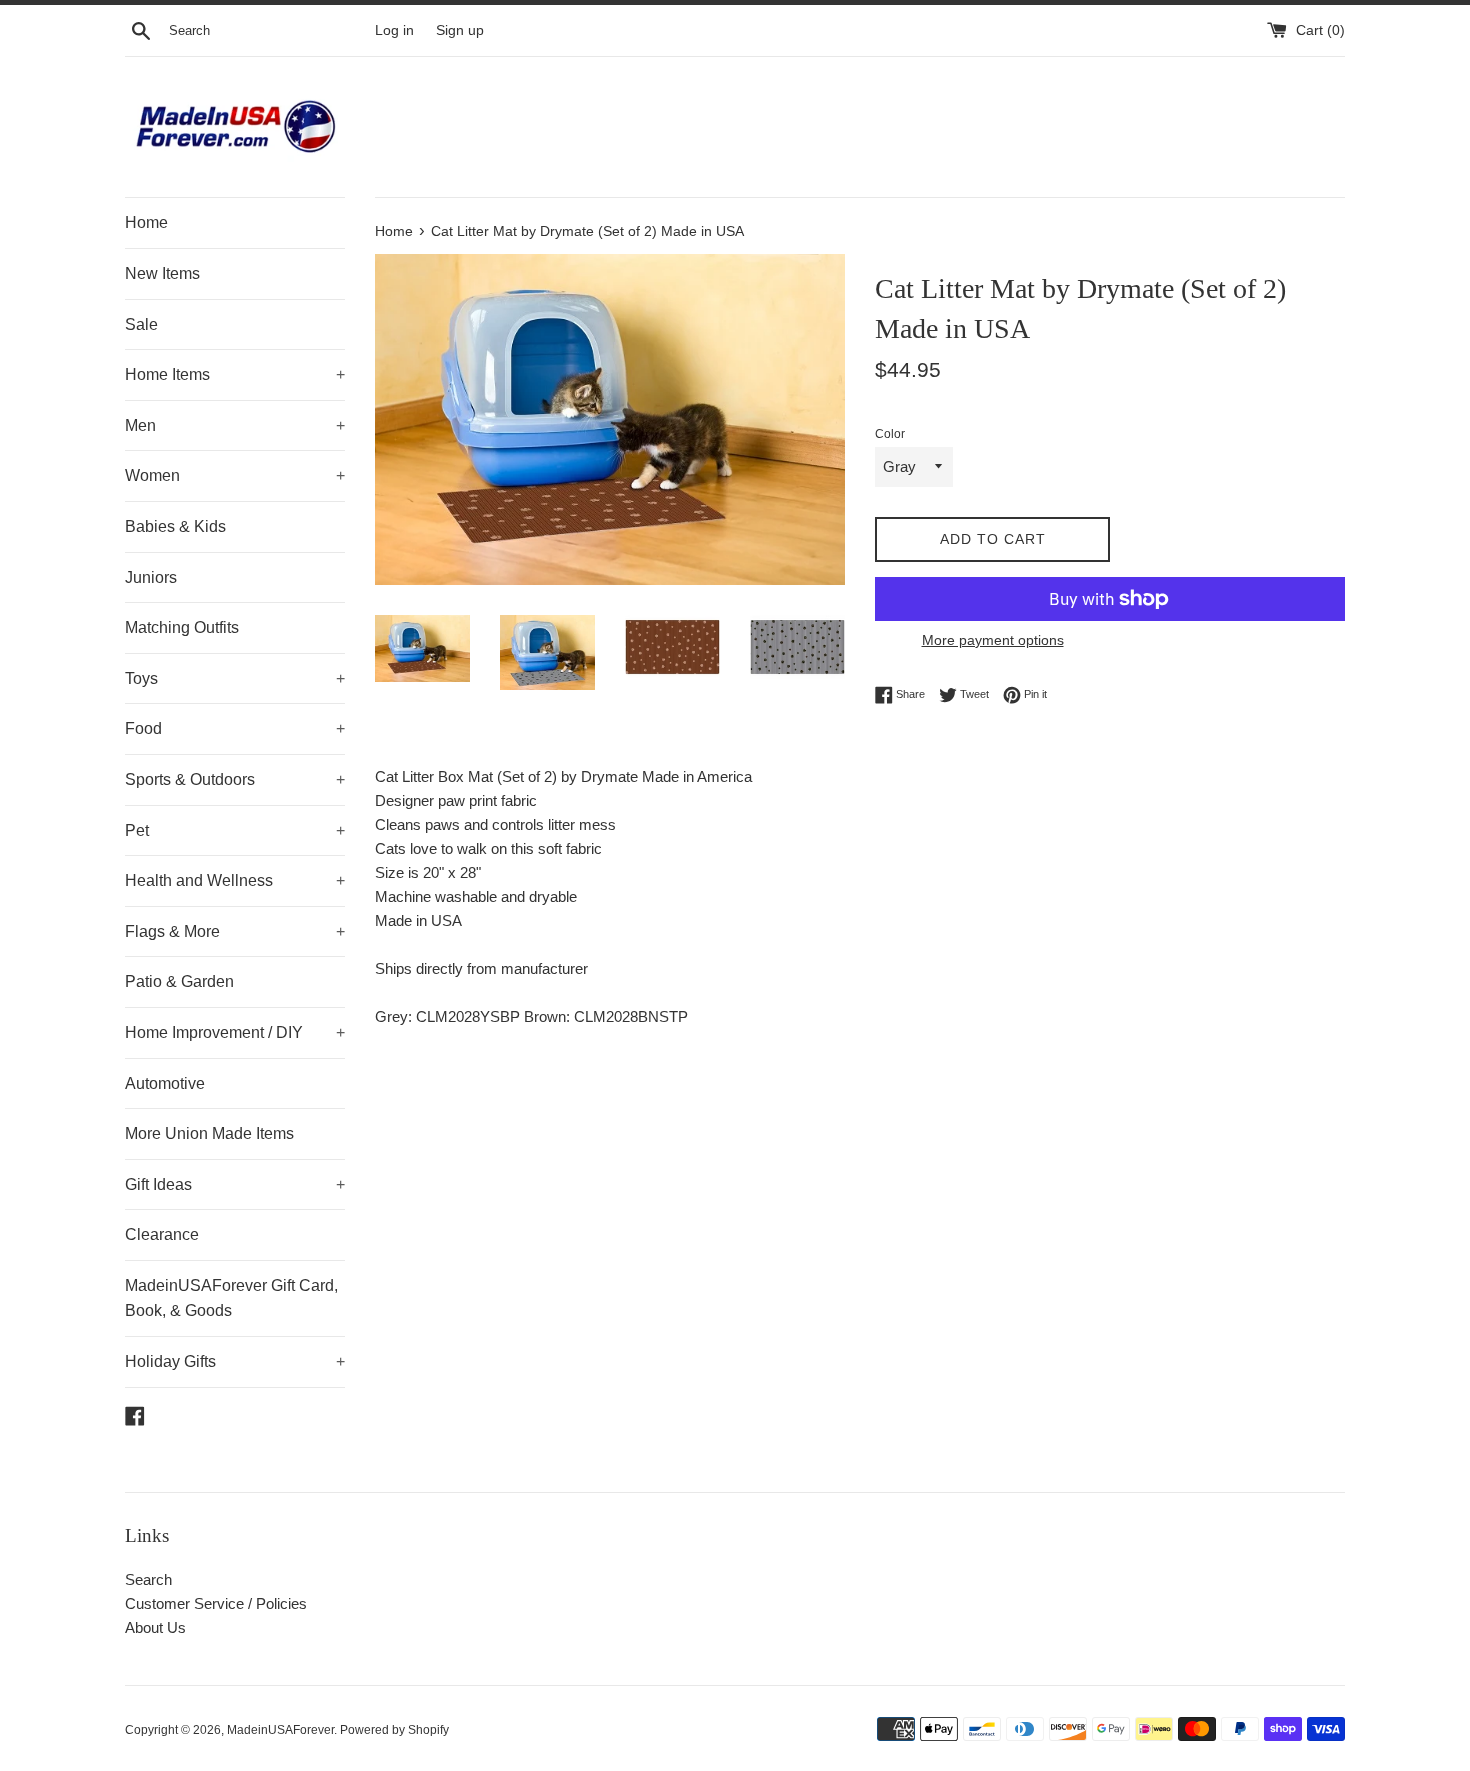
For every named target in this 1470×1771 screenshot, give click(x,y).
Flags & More (235, 931)
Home (146, 222)
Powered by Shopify (394, 1730)
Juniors (151, 577)
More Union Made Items (209, 1133)
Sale (141, 324)
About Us (155, 1627)
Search (148, 1579)
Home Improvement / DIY (235, 1032)
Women (235, 475)
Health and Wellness (235, 880)
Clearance (162, 1234)
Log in (394, 30)
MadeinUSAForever (280, 1730)
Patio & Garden (179, 981)
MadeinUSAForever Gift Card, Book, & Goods (231, 1298)
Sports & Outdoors (235, 779)
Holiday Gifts (235, 1361)
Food (235, 728)
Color (890, 434)
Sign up (460, 30)
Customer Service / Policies (216, 1603)
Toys (235, 678)
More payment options (993, 640)
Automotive (165, 1083)
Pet (235, 830)
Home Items (235, 374)
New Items (162, 273)
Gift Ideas (235, 1184)
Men (235, 425)
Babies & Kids (175, 526)
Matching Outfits (182, 627)
